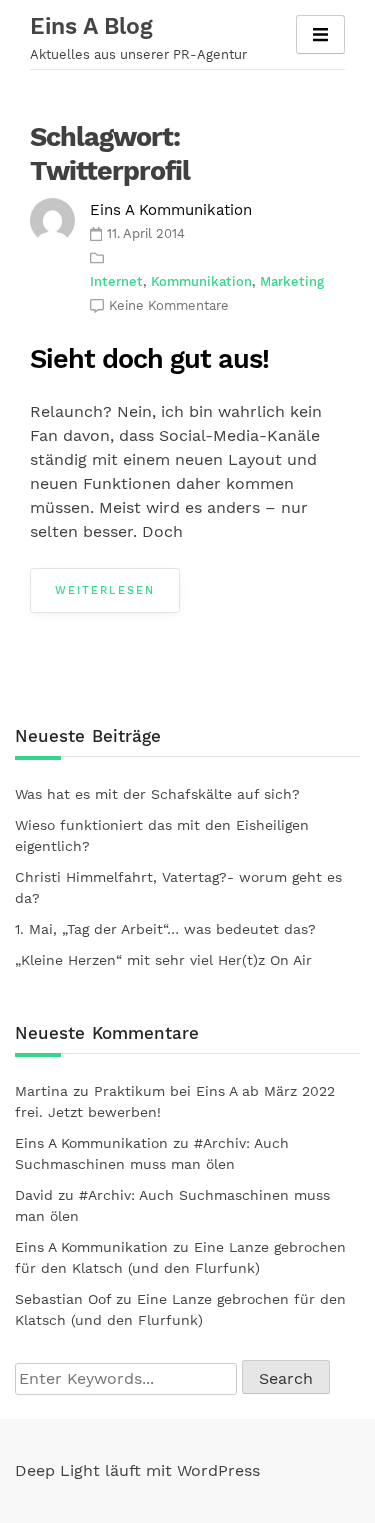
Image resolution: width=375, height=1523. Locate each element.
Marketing (292, 281)
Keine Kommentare (169, 305)
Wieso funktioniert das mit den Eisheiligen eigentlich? (162, 835)
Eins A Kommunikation (171, 210)
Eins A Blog (91, 26)
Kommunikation (201, 281)
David (34, 1195)
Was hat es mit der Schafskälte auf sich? (157, 794)
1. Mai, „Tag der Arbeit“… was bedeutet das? (165, 929)
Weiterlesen (105, 590)
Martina (41, 1091)
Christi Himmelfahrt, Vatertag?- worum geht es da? (178, 887)
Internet (116, 281)
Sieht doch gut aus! (149, 359)
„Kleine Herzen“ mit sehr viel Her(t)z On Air (163, 960)
